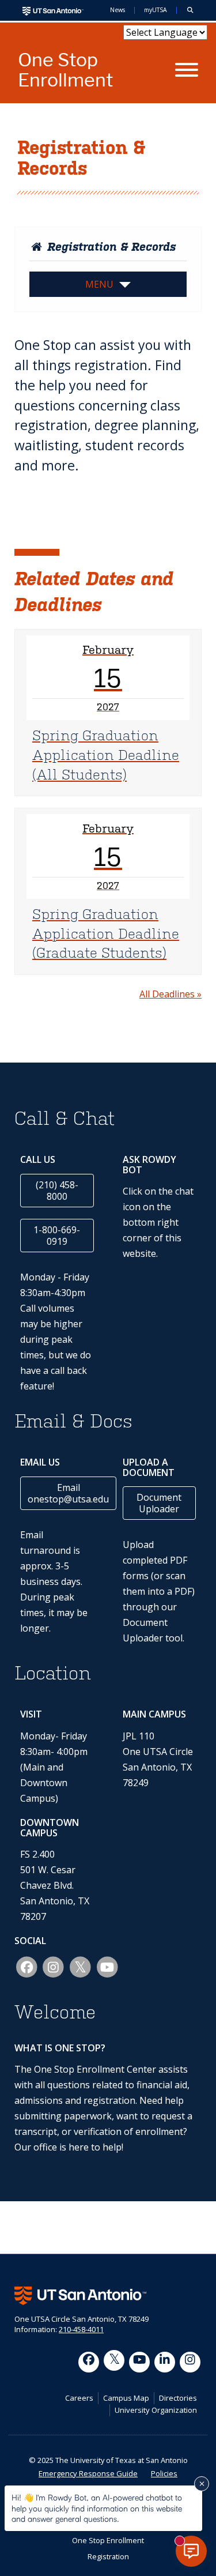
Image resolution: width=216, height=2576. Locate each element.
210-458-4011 (81, 2329)
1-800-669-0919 (57, 1236)
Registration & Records (110, 247)
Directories (178, 2398)
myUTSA (156, 10)
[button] (190, 10)
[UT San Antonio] (53, 10)
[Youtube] (139, 2362)
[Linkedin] (165, 2362)
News (118, 10)
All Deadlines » (170, 994)
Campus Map (126, 2398)
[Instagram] (190, 2362)
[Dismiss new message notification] (202, 2484)
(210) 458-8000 (57, 1191)
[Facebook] (89, 2362)
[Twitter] (114, 2360)
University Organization (156, 2410)
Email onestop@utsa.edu (68, 1493)
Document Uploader (159, 1503)
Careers (79, 2398)
